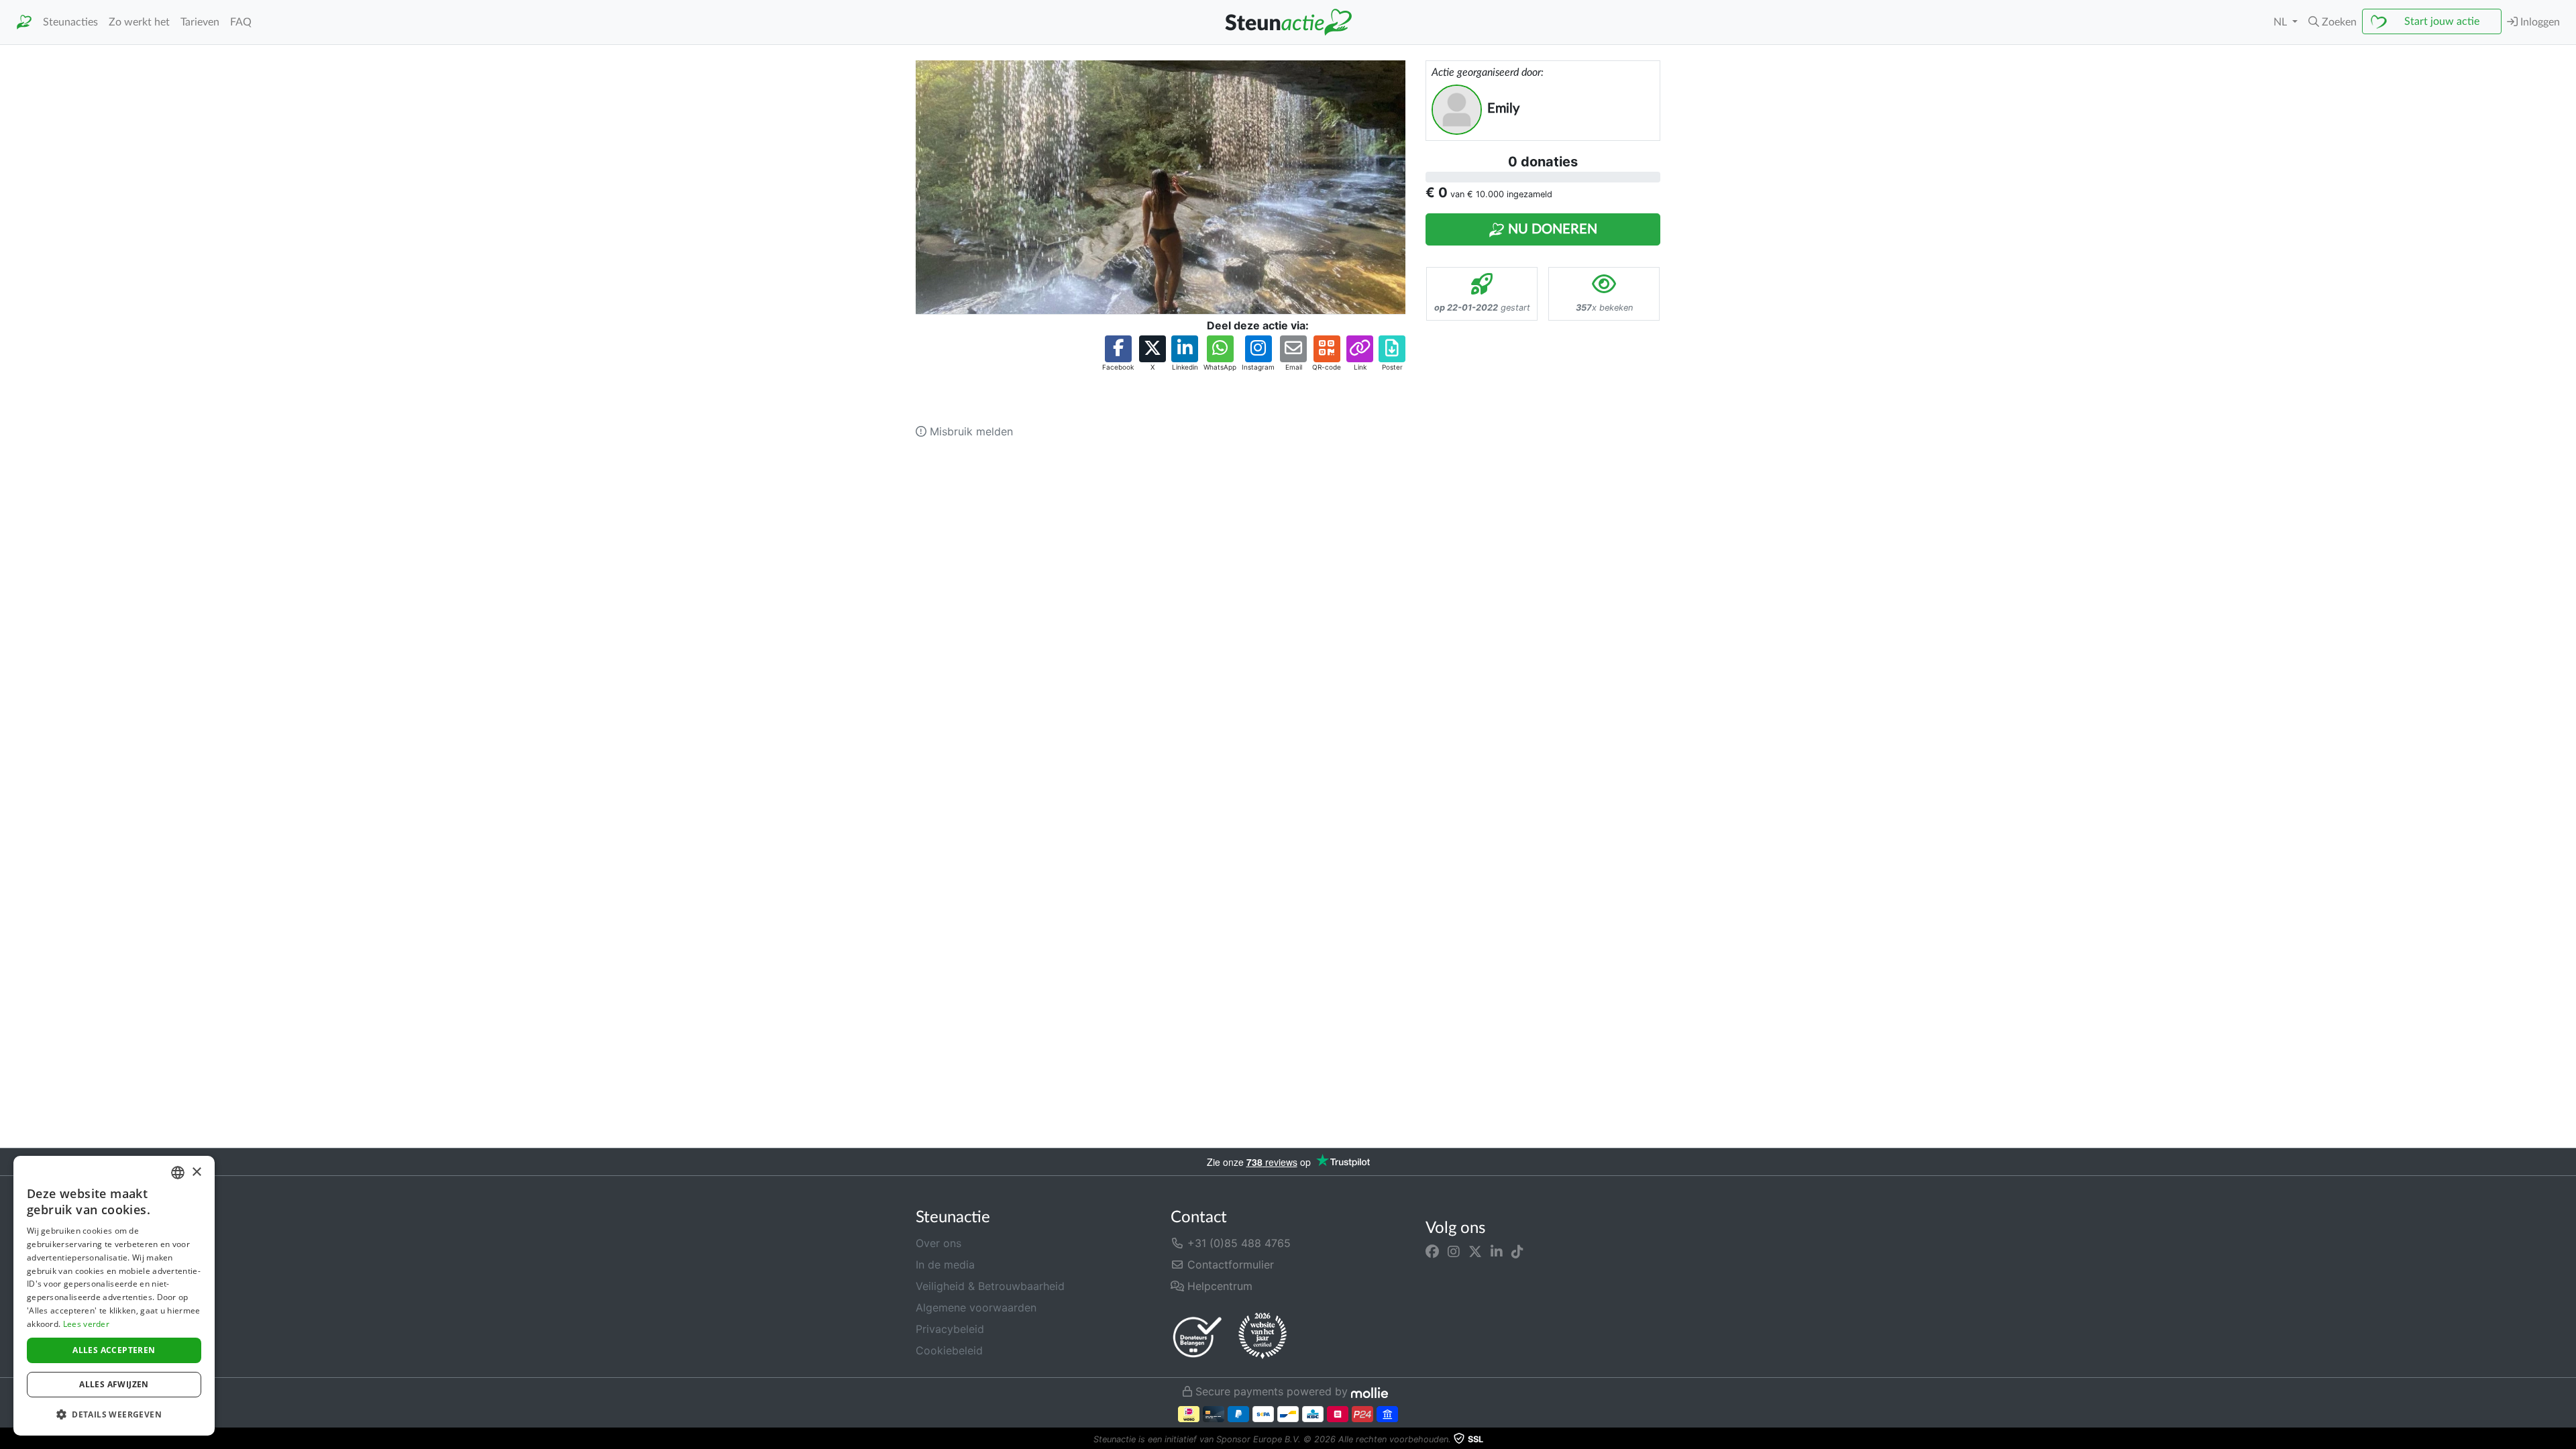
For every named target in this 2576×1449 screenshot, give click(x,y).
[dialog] (114, 1296)
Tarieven (200, 22)
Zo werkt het (139, 22)
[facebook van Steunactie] (1432, 1251)
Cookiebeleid (949, 1350)
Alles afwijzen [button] (114, 1384)
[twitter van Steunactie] (1475, 1251)
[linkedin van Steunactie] (1497, 1251)
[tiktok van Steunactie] (1517, 1251)
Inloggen (2539, 22)
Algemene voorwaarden (976, 1307)
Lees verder (86, 1324)
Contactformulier (1229, 1265)
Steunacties (70, 22)
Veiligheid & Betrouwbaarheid (990, 1286)
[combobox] (178, 1173)
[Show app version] (2567, 1440)
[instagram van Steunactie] (1454, 1251)
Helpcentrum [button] (1218, 1286)
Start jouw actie (2442, 21)
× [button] (196, 1172)
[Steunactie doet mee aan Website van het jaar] (1263, 1336)
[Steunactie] (24, 22)
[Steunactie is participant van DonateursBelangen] (1197, 1337)
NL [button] (2282, 22)
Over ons (938, 1243)
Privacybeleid (950, 1329)
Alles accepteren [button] (114, 1350)
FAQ (241, 22)
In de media (945, 1265)
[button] (2332, 22)
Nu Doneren (1551, 229)
